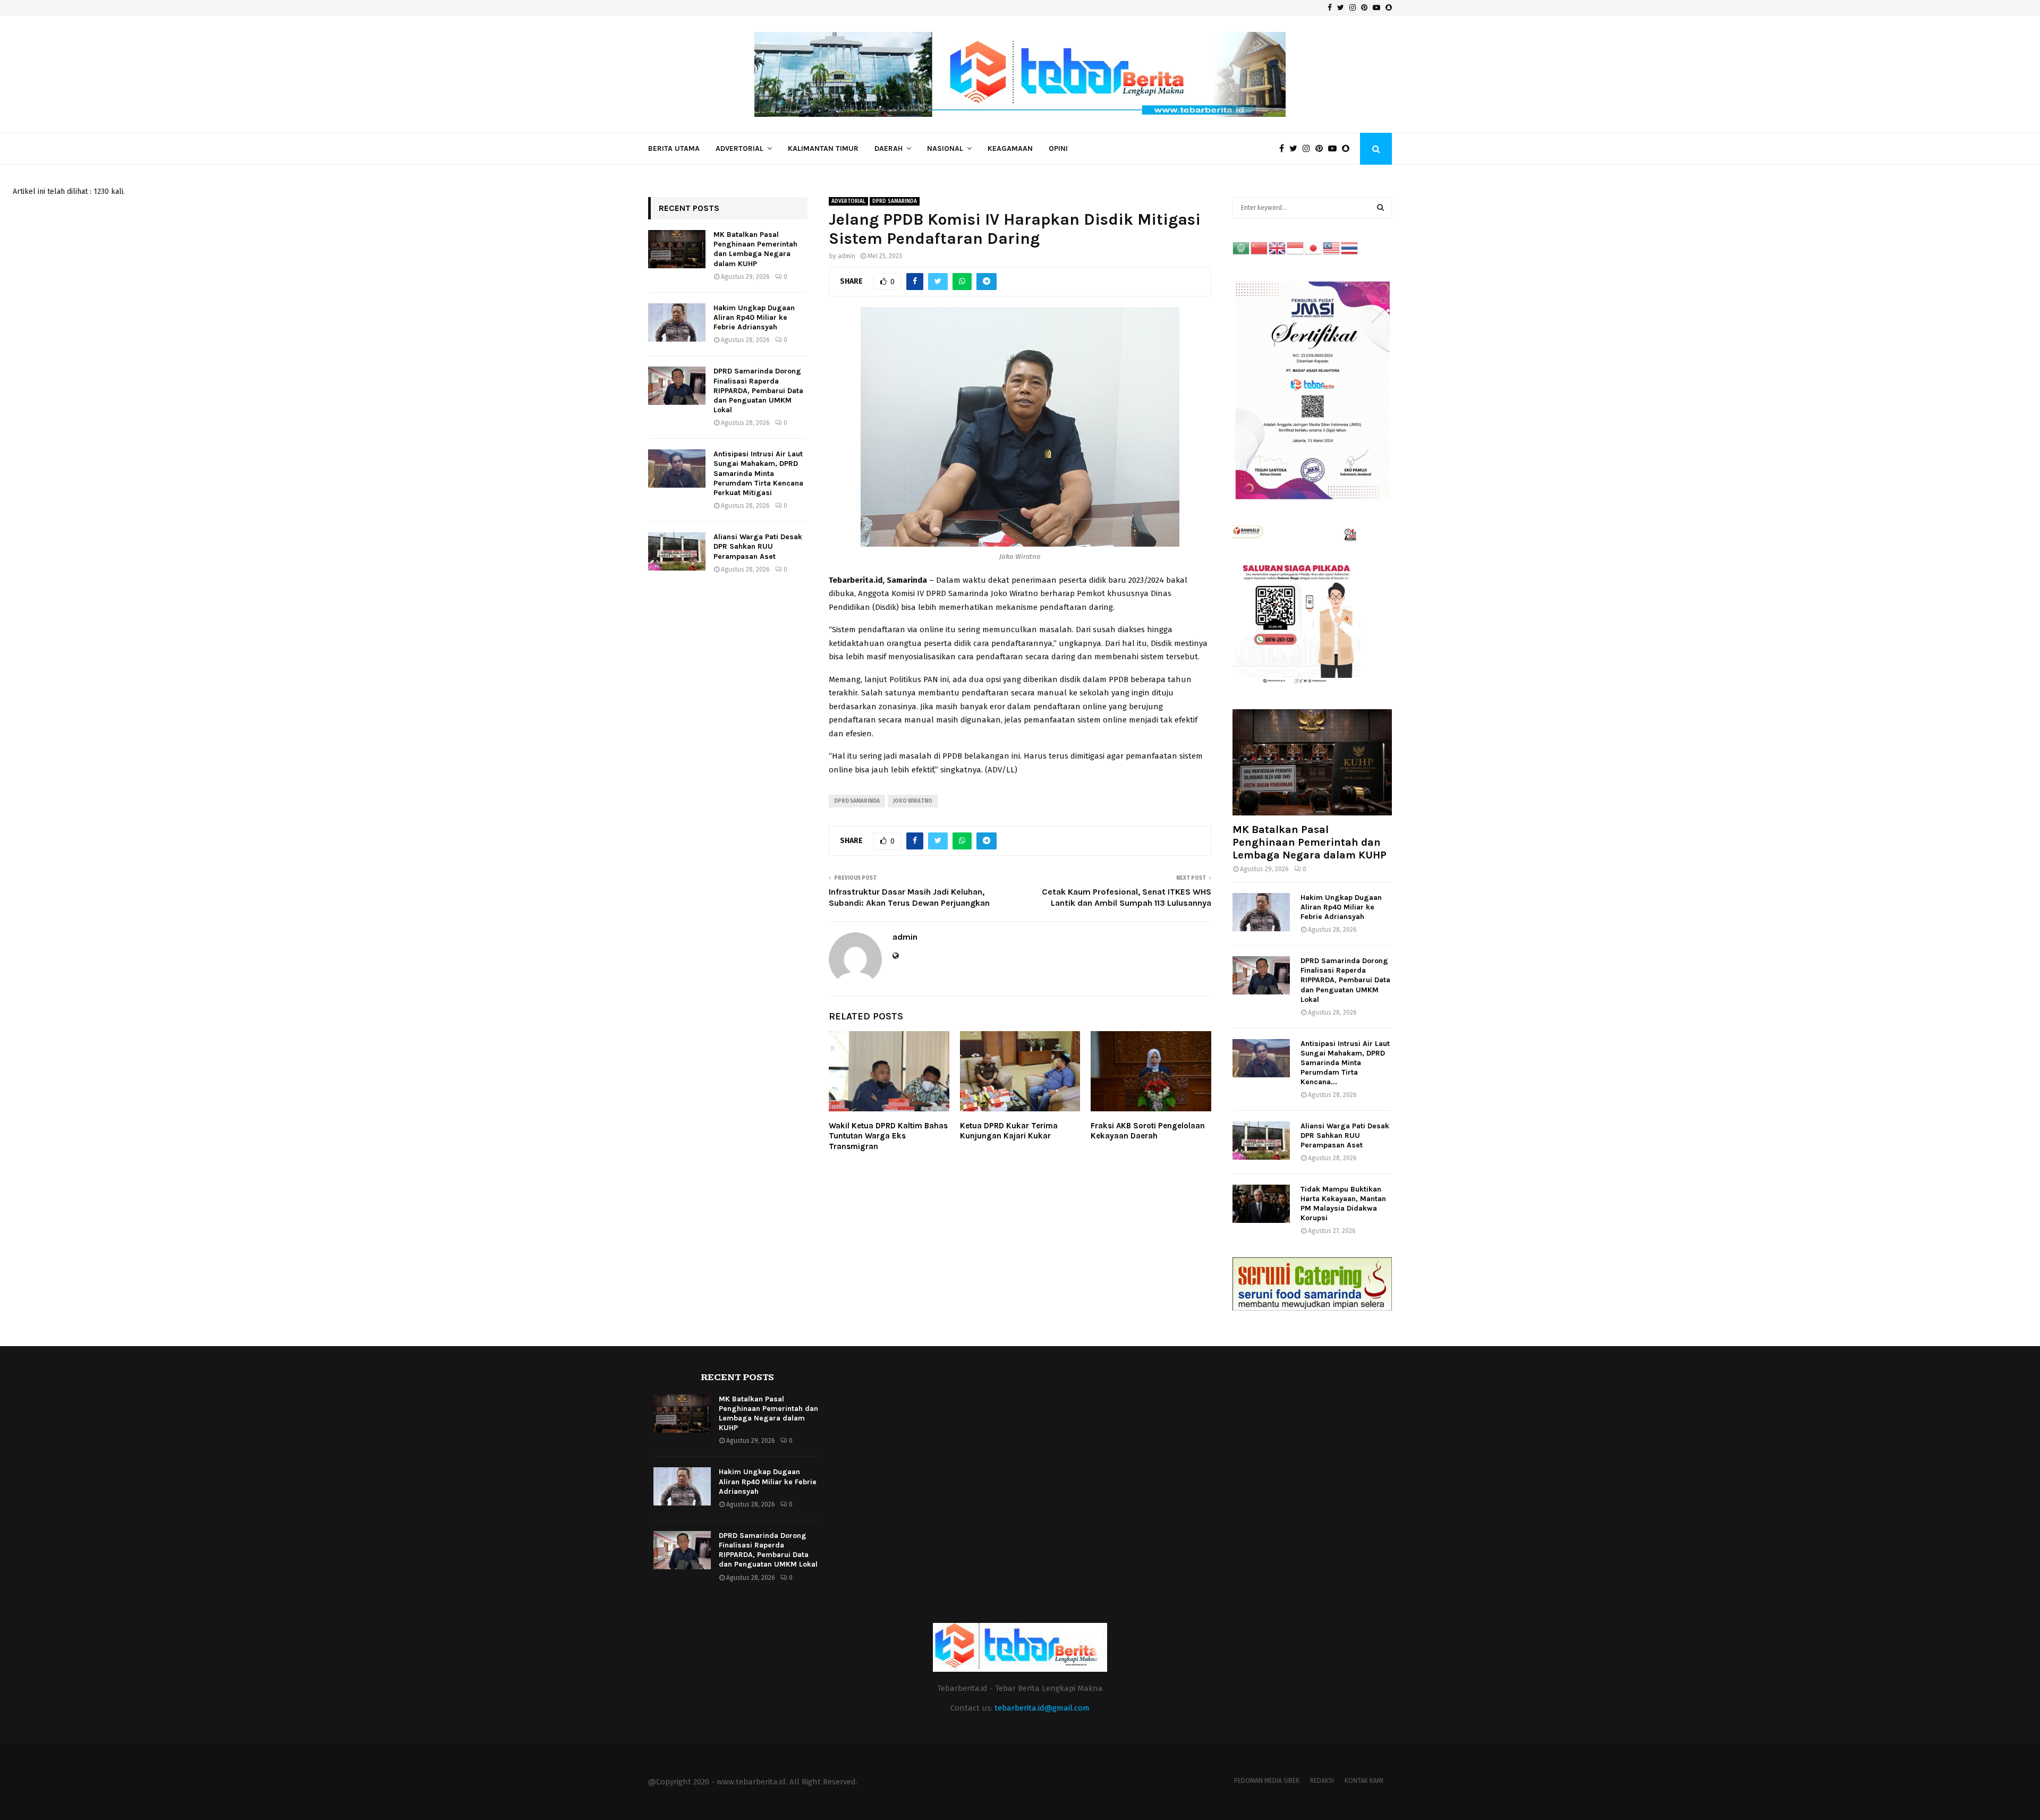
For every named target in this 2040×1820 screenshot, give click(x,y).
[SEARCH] (1380, 208)
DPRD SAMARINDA (895, 201)
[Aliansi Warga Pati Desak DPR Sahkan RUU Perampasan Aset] (677, 551)
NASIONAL (945, 148)
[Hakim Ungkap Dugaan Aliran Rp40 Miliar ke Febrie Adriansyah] (677, 322)
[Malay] (1332, 248)
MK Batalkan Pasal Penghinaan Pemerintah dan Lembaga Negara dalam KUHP (755, 249)
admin (847, 256)
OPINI (1058, 148)
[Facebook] (1284, 149)
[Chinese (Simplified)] (1260, 248)
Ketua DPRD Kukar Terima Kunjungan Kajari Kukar (1009, 1131)
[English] (1278, 248)
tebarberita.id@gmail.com (1042, 1708)
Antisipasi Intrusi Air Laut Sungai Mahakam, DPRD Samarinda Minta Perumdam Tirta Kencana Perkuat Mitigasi (758, 473)
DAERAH (889, 148)
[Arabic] (1242, 248)
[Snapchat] (1348, 149)
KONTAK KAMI (1364, 1781)
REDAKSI (1322, 1781)
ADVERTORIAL (739, 148)
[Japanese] (1314, 248)
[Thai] (1350, 248)
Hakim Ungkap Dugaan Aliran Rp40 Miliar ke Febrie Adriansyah (754, 317)
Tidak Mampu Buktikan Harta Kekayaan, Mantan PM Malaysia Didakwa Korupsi (1343, 1204)
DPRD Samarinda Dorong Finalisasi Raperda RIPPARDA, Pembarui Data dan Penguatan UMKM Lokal (758, 390)
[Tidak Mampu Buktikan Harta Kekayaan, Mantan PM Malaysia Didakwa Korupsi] (1261, 1204)
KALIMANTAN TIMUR (823, 148)
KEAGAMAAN (1010, 148)
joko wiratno (913, 801)
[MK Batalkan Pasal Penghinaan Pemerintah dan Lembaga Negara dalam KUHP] (677, 249)
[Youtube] (1335, 149)
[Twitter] (1296, 149)
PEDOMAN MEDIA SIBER (1267, 1781)
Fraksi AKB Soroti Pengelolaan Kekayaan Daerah (1148, 1131)
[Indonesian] (1296, 248)
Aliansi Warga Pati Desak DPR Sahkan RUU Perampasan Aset (758, 546)
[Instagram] (1309, 149)
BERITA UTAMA (674, 148)
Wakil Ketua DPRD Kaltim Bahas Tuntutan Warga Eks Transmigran (888, 1136)
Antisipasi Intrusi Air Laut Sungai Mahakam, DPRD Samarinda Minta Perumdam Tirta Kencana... (1345, 1063)
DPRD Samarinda (857, 801)
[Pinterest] (1322, 149)
